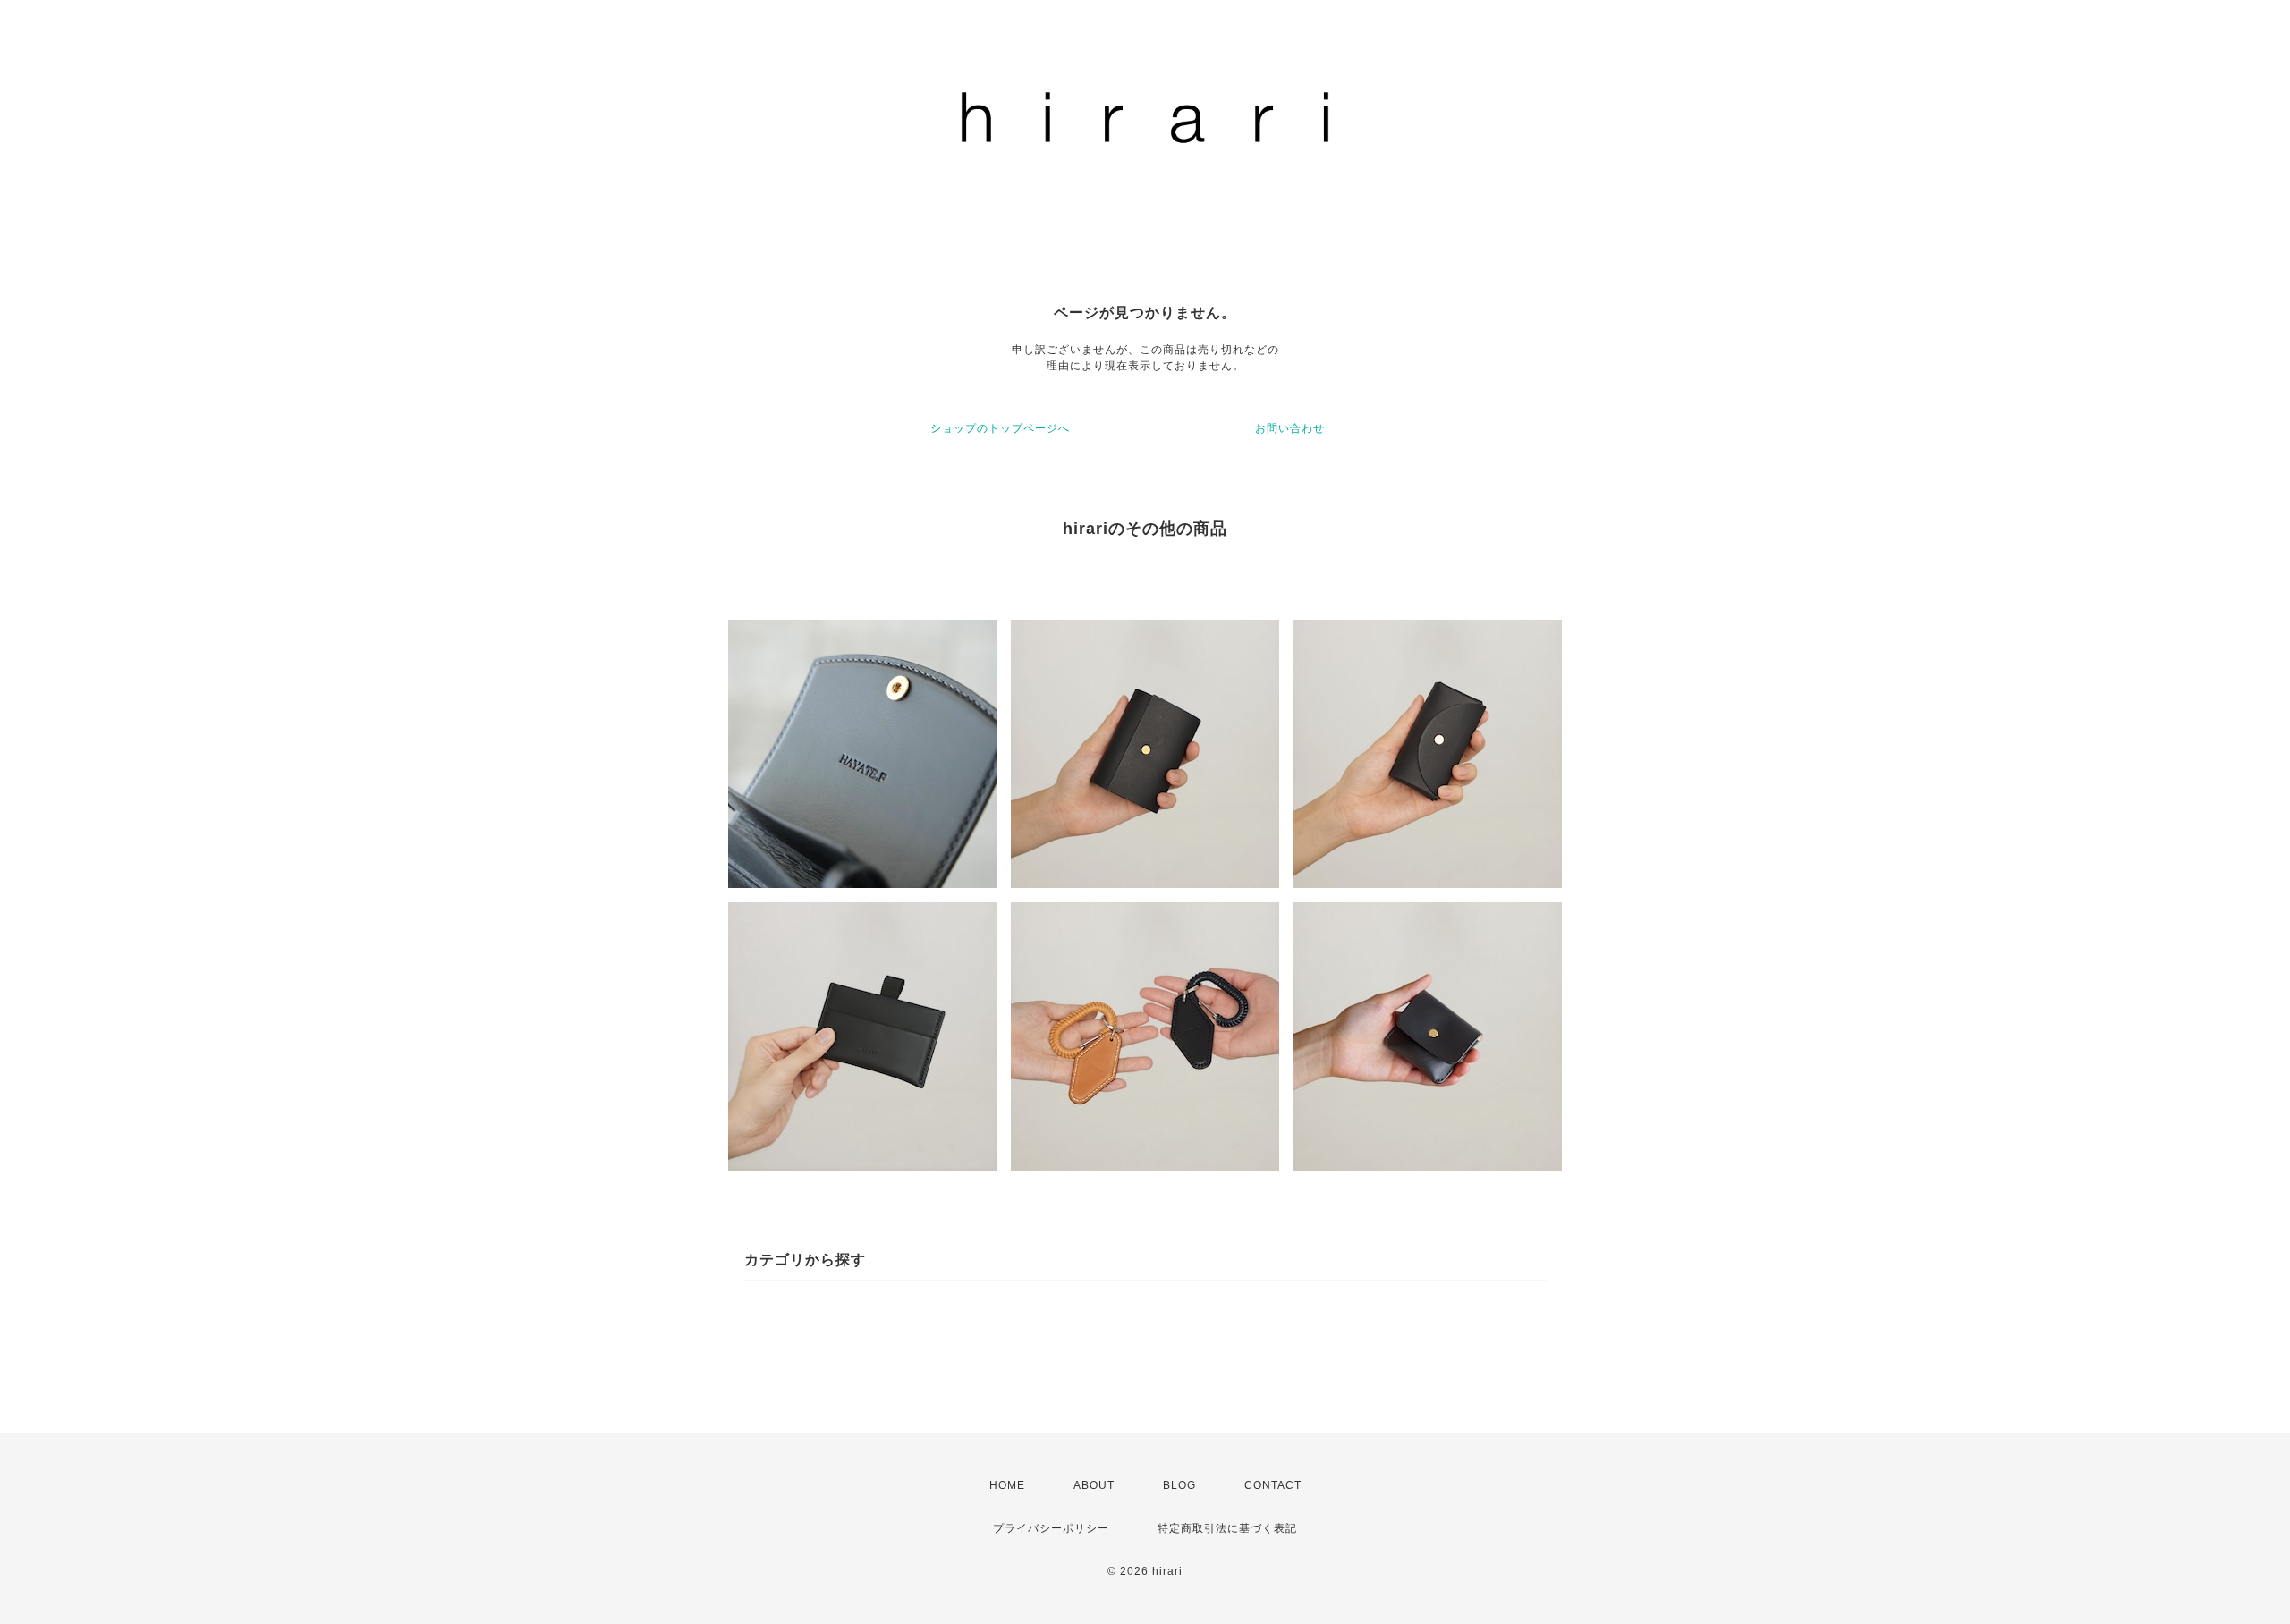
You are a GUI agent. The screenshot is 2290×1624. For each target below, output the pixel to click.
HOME (1007, 1485)
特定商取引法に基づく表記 (1227, 1528)
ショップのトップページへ (1000, 428)
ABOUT (1094, 1485)
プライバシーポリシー (1051, 1528)
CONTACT (1273, 1485)
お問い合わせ (1290, 428)
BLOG (1179, 1485)
